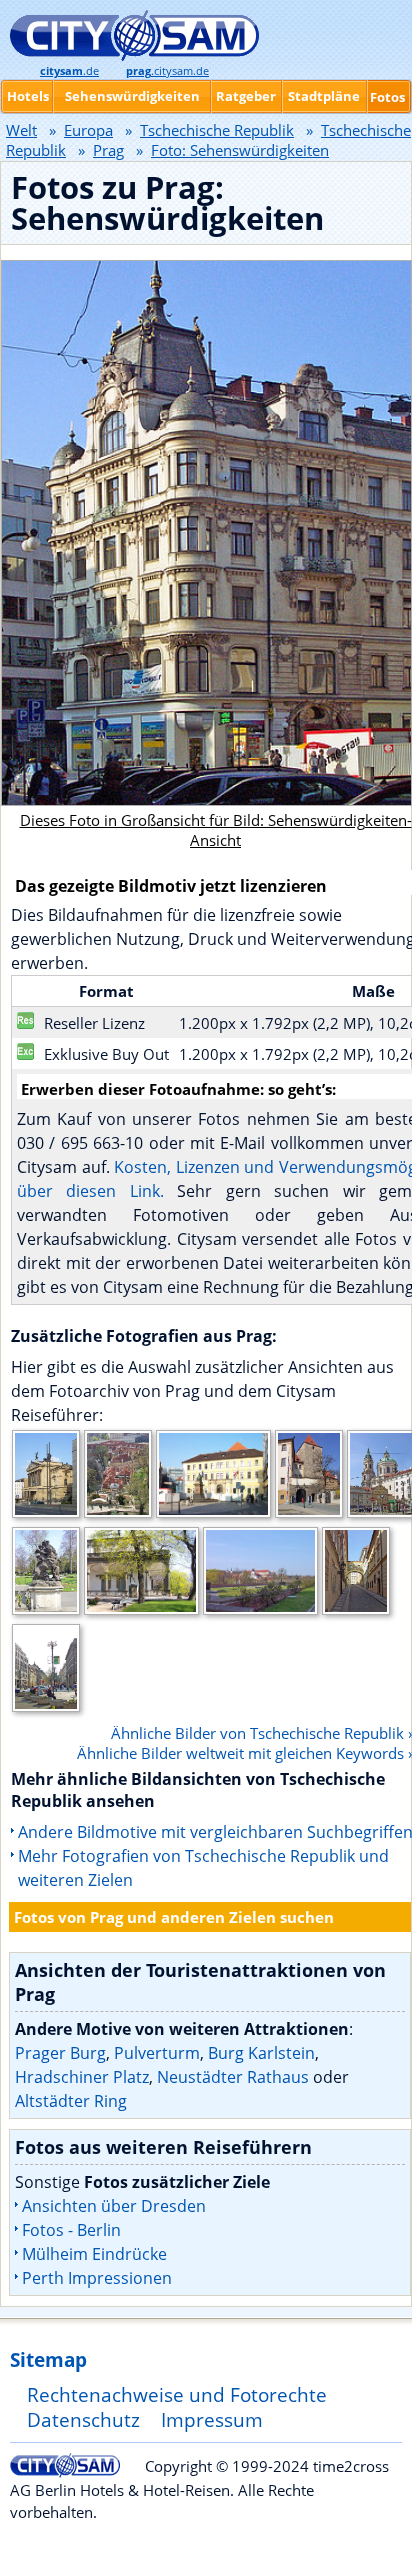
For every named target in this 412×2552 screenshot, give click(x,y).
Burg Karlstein (261, 2053)
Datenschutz (83, 2419)
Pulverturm (157, 2053)
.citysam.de (167, 71)
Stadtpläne (324, 96)
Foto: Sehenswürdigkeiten (240, 150)
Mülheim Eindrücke (94, 2254)
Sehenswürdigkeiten (132, 96)
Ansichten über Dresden (114, 2206)
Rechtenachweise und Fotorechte (177, 2394)
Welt (21, 130)
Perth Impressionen (97, 2278)
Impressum (212, 2419)
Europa (88, 130)
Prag (108, 150)
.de (69, 71)
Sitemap (48, 2359)
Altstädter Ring (71, 2101)
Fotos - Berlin (71, 2230)
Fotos (387, 97)
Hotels (28, 96)
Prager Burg (60, 2053)
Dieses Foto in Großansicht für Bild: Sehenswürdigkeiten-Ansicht (216, 830)
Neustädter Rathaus (233, 2077)
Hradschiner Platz (82, 2077)
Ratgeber (246, 96)
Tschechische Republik (217, 130)
